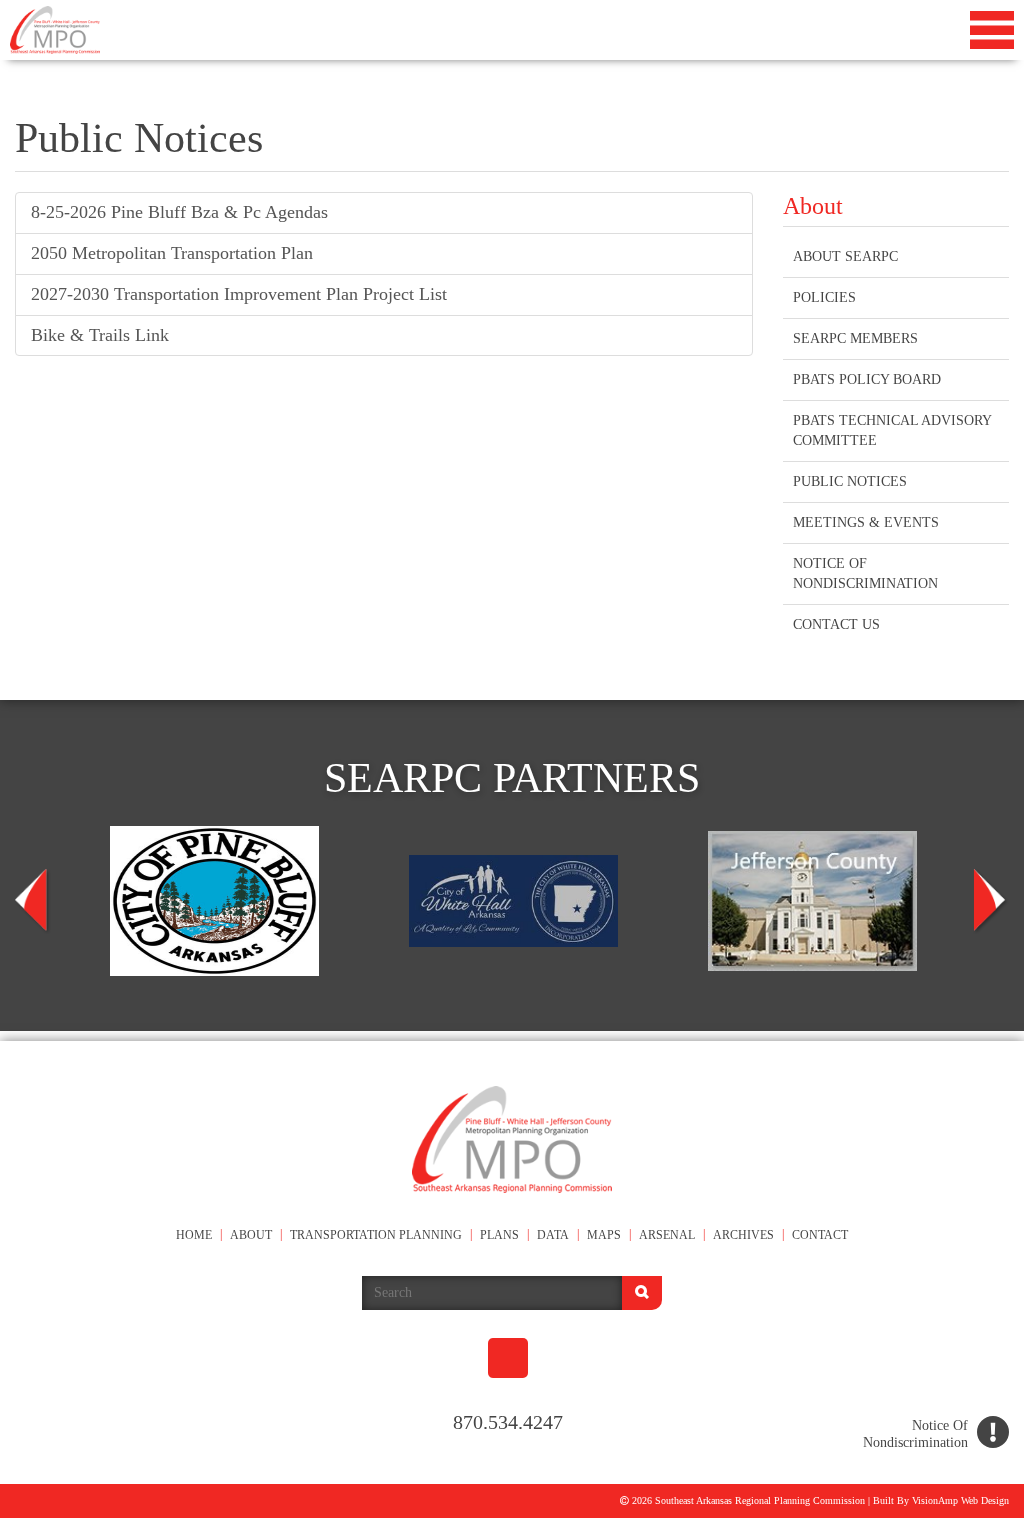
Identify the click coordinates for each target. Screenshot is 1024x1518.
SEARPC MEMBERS (855, 338)
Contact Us (837, 624)
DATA (559, 1235)
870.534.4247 (508, 1421)
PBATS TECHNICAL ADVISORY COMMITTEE (893, 430)
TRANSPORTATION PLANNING (368, 1235)
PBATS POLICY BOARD (868, 379)
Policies (824, 297)
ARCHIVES (761, 1235)
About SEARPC (846, 256)
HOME (172, 1235)
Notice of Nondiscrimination (869, 573)
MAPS (614, 1235)
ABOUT (235, 1235)
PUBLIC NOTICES (850, 481)
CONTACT (842, 1235)
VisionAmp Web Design (954, 1500)
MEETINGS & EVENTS (864, 522)
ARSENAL (681, 1235)
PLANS (501, 1235)
